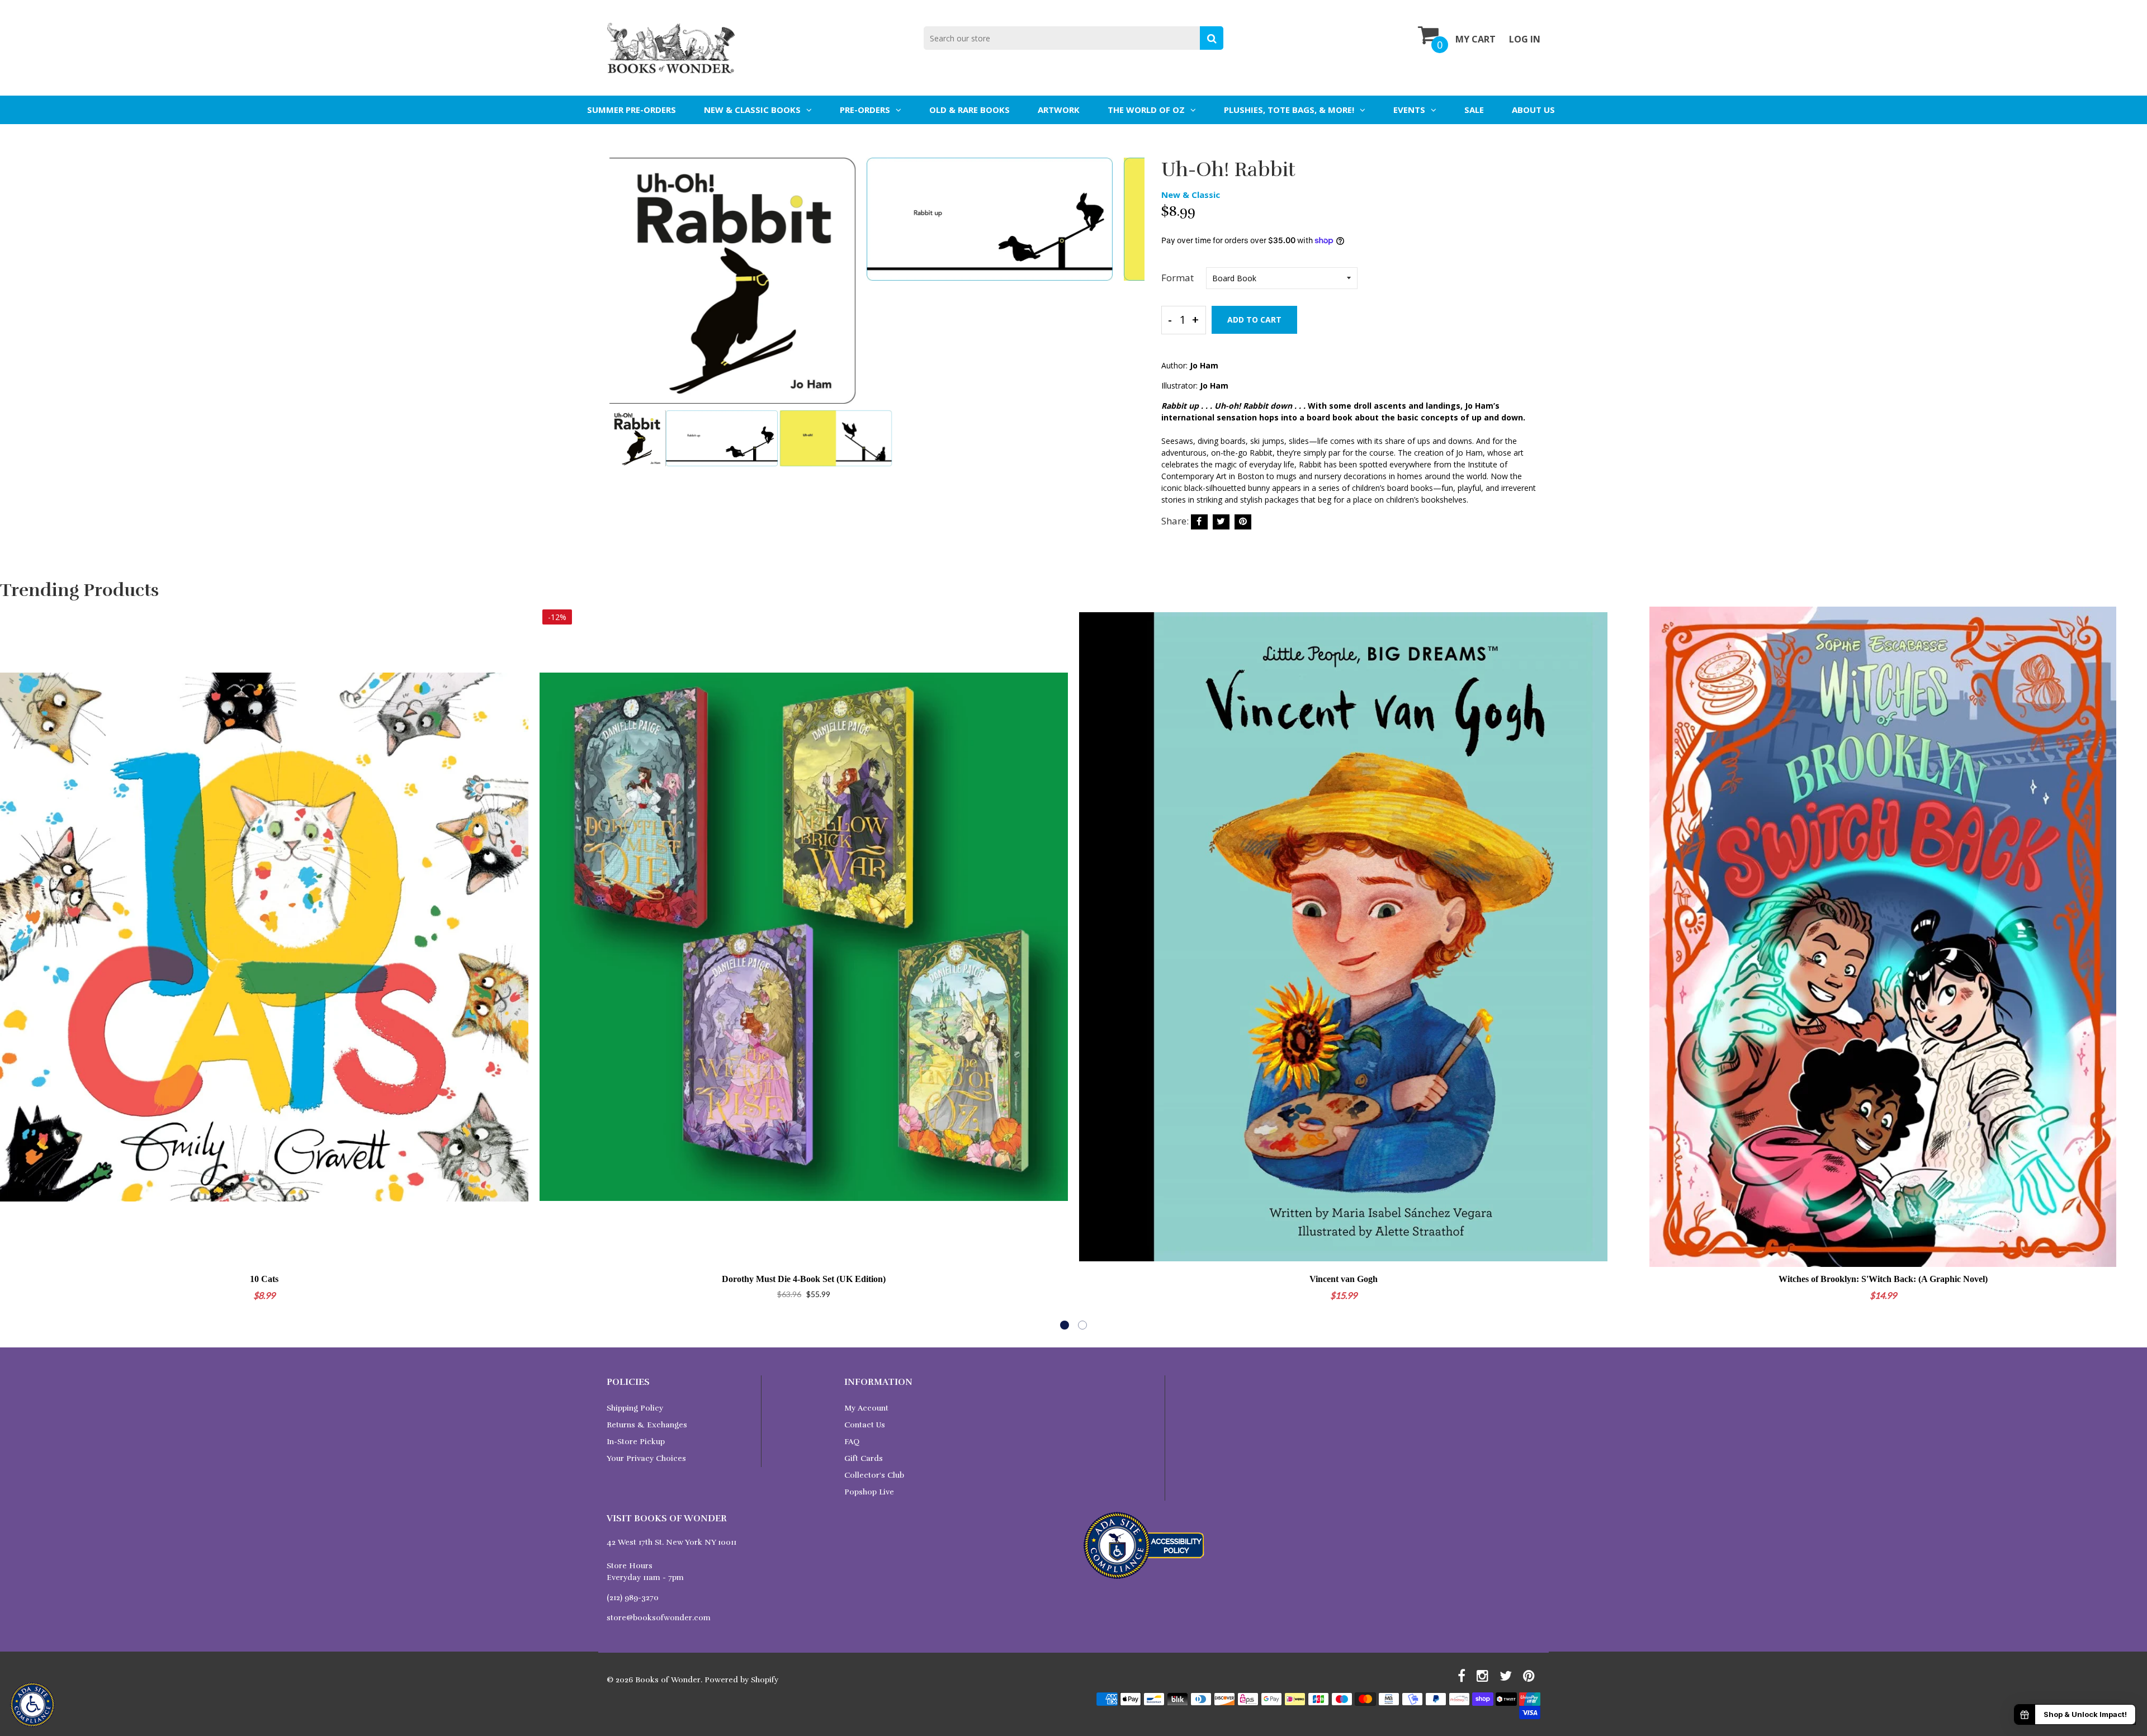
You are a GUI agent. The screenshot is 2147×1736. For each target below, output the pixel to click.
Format (1177, 278)
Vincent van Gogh (1344, 1279)
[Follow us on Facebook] (1199, 522)
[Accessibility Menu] (32, 1705)
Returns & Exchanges (647, 1425)
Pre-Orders (865, 110)
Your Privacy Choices (646, 1458)
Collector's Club (874, 1475)
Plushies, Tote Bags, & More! (1289, 110)
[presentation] (618, 288)
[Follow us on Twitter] (1221, 522)
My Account (866, 1408)
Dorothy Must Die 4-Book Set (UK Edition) (804, 1279)
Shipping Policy (635, 1408)
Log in (1525, 39)
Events (1409, 110)
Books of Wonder (668, 1680)
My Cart (1476, 39)
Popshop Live (869, 1492)
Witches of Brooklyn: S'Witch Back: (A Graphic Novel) (1883, 1279)
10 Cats (264, 1279)
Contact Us (865, 1425)
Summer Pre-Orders (632, 110)
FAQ (852, 1442)
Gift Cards (864, 1458)
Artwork (1059, 110)
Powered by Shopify (741, 1680)
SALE (1474, 110)
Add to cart (1254, 320)
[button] (1065, 1325)
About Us (1533, 110)
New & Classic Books (752, 110)
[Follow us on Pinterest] (1243, 522)
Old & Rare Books (970, 110)
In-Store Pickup (636, 1442)
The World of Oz (1146, 110)
